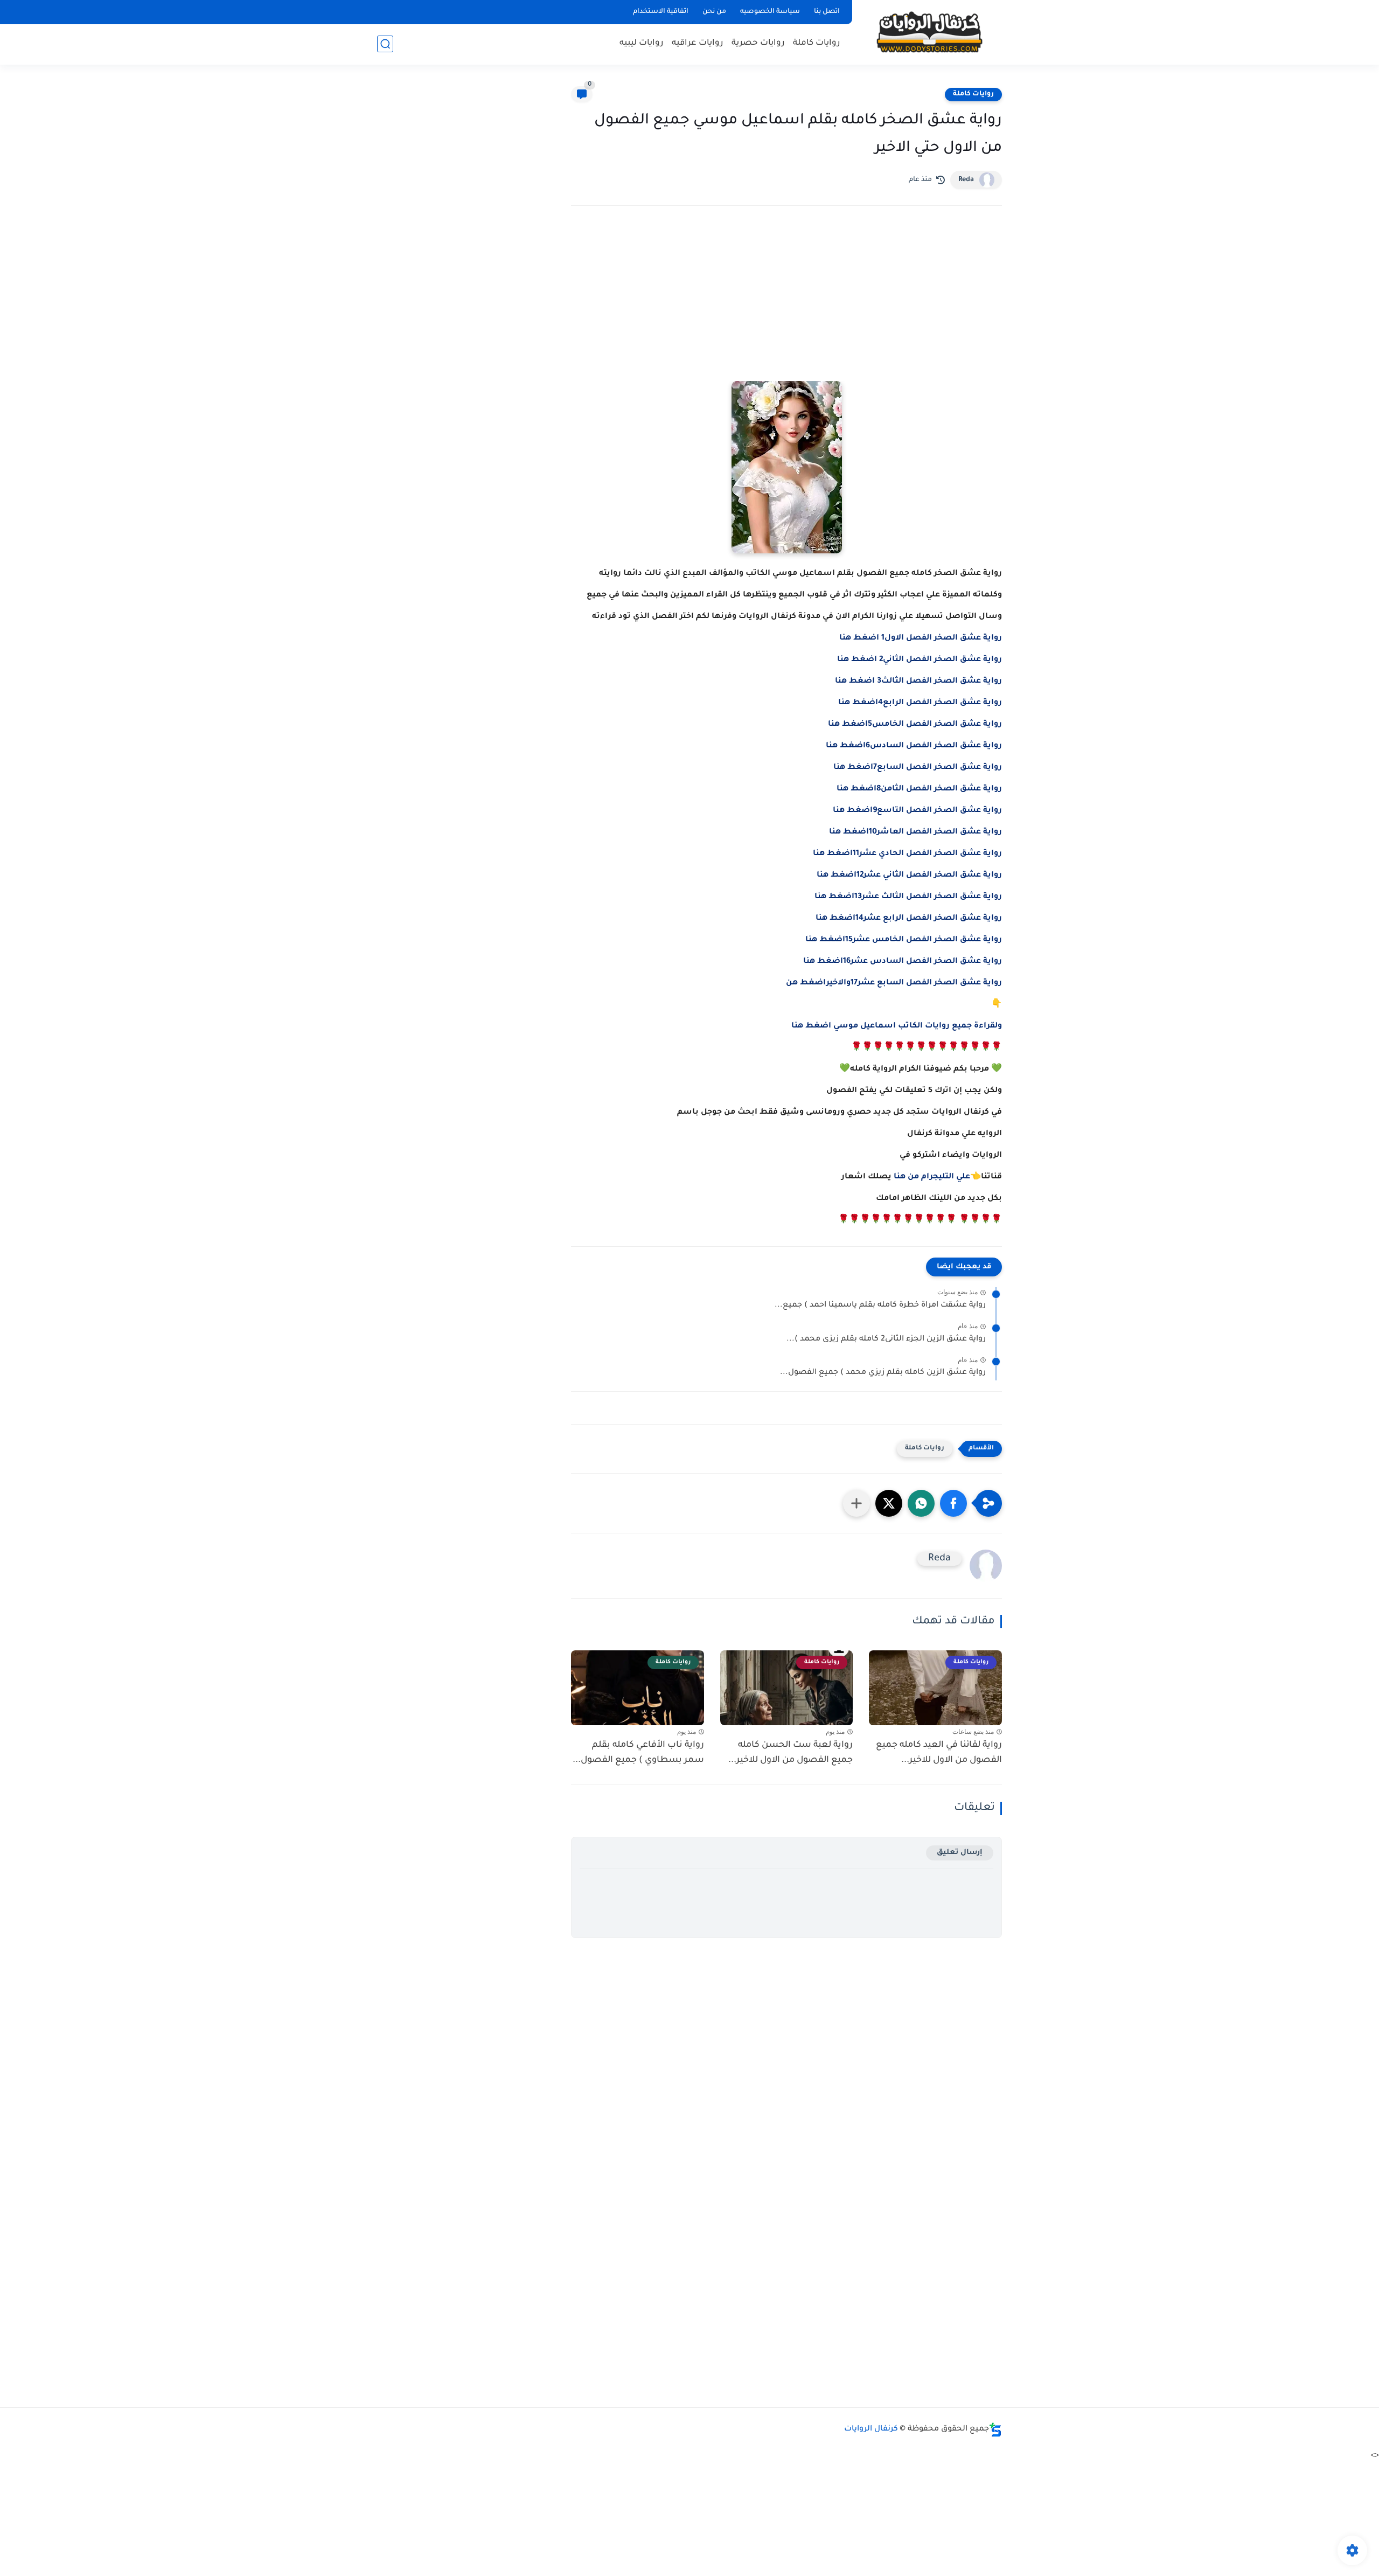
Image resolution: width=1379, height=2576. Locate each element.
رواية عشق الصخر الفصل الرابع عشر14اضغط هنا (909, 919)
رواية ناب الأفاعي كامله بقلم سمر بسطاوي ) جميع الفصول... (638, 1753)
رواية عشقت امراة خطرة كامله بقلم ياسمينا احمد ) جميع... (880, 1306)
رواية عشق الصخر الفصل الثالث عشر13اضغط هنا (908, 897)
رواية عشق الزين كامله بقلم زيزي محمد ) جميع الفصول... (883, 1373)
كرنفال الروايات (871, 2429)
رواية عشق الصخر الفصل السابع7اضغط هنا (918, 768)
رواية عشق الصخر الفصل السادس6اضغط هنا (914, 746)
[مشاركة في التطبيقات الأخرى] (856, 1503)
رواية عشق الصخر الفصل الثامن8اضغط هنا (919, 789)
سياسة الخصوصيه (770, 12)
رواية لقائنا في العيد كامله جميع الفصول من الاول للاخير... (939, 1753)
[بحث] (385, 44)
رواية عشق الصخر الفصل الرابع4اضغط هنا (920, 703)
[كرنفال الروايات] (929, 32)
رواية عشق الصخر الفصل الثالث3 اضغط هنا (918, 682)
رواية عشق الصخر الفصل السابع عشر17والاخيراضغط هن (894, 983)
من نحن (714, 12)
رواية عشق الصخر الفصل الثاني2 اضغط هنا (920, 660)
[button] (953, 1503)
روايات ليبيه (642, 43)
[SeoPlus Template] (995, 2430)
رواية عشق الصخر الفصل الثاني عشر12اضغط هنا (909, 876)
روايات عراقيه (698, 43)
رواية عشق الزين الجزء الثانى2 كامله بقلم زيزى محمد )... (886, 1339)
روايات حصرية (758, 43)
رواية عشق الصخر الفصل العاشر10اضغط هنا (915, 832)
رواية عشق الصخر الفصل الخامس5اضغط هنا (915, 725)
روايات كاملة (817, 43)
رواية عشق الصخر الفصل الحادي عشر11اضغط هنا (907, 854)
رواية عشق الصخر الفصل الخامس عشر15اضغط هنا (904, 940)
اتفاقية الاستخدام (661, 12)
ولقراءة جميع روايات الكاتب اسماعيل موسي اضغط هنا (897, 1026)
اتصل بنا (827, 12)
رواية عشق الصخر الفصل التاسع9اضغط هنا (917, 811)
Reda (966, 180)
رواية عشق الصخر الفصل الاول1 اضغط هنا (921, 638)
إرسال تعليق (960, 1853)
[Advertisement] (786, 308)
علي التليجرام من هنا (932, 1177)
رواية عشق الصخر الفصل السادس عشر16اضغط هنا (903, 962)
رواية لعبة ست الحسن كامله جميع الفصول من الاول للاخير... (791, 1753)
